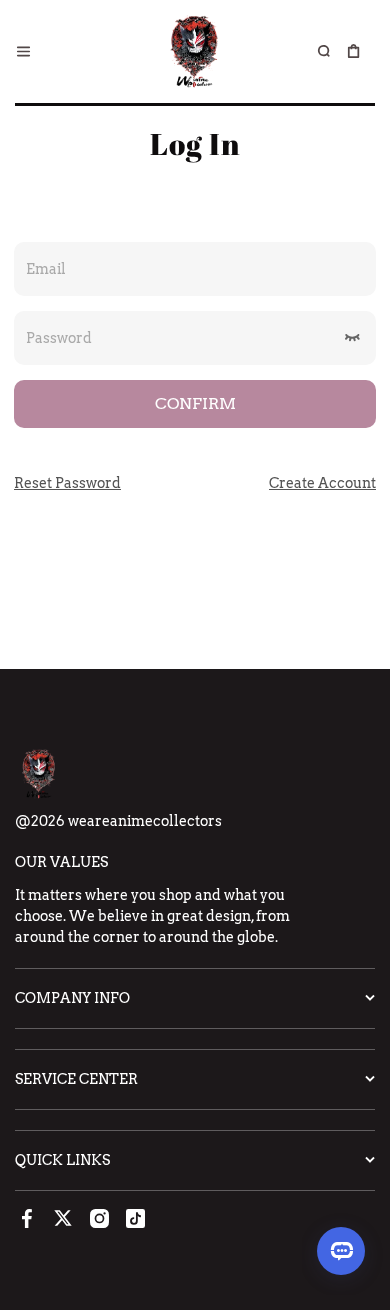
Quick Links (62, 1160)
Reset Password (67, 483)
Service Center (76, 1079)
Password (59, 337)
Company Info (72, 998)
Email (46, 268)
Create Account (322, 483)
